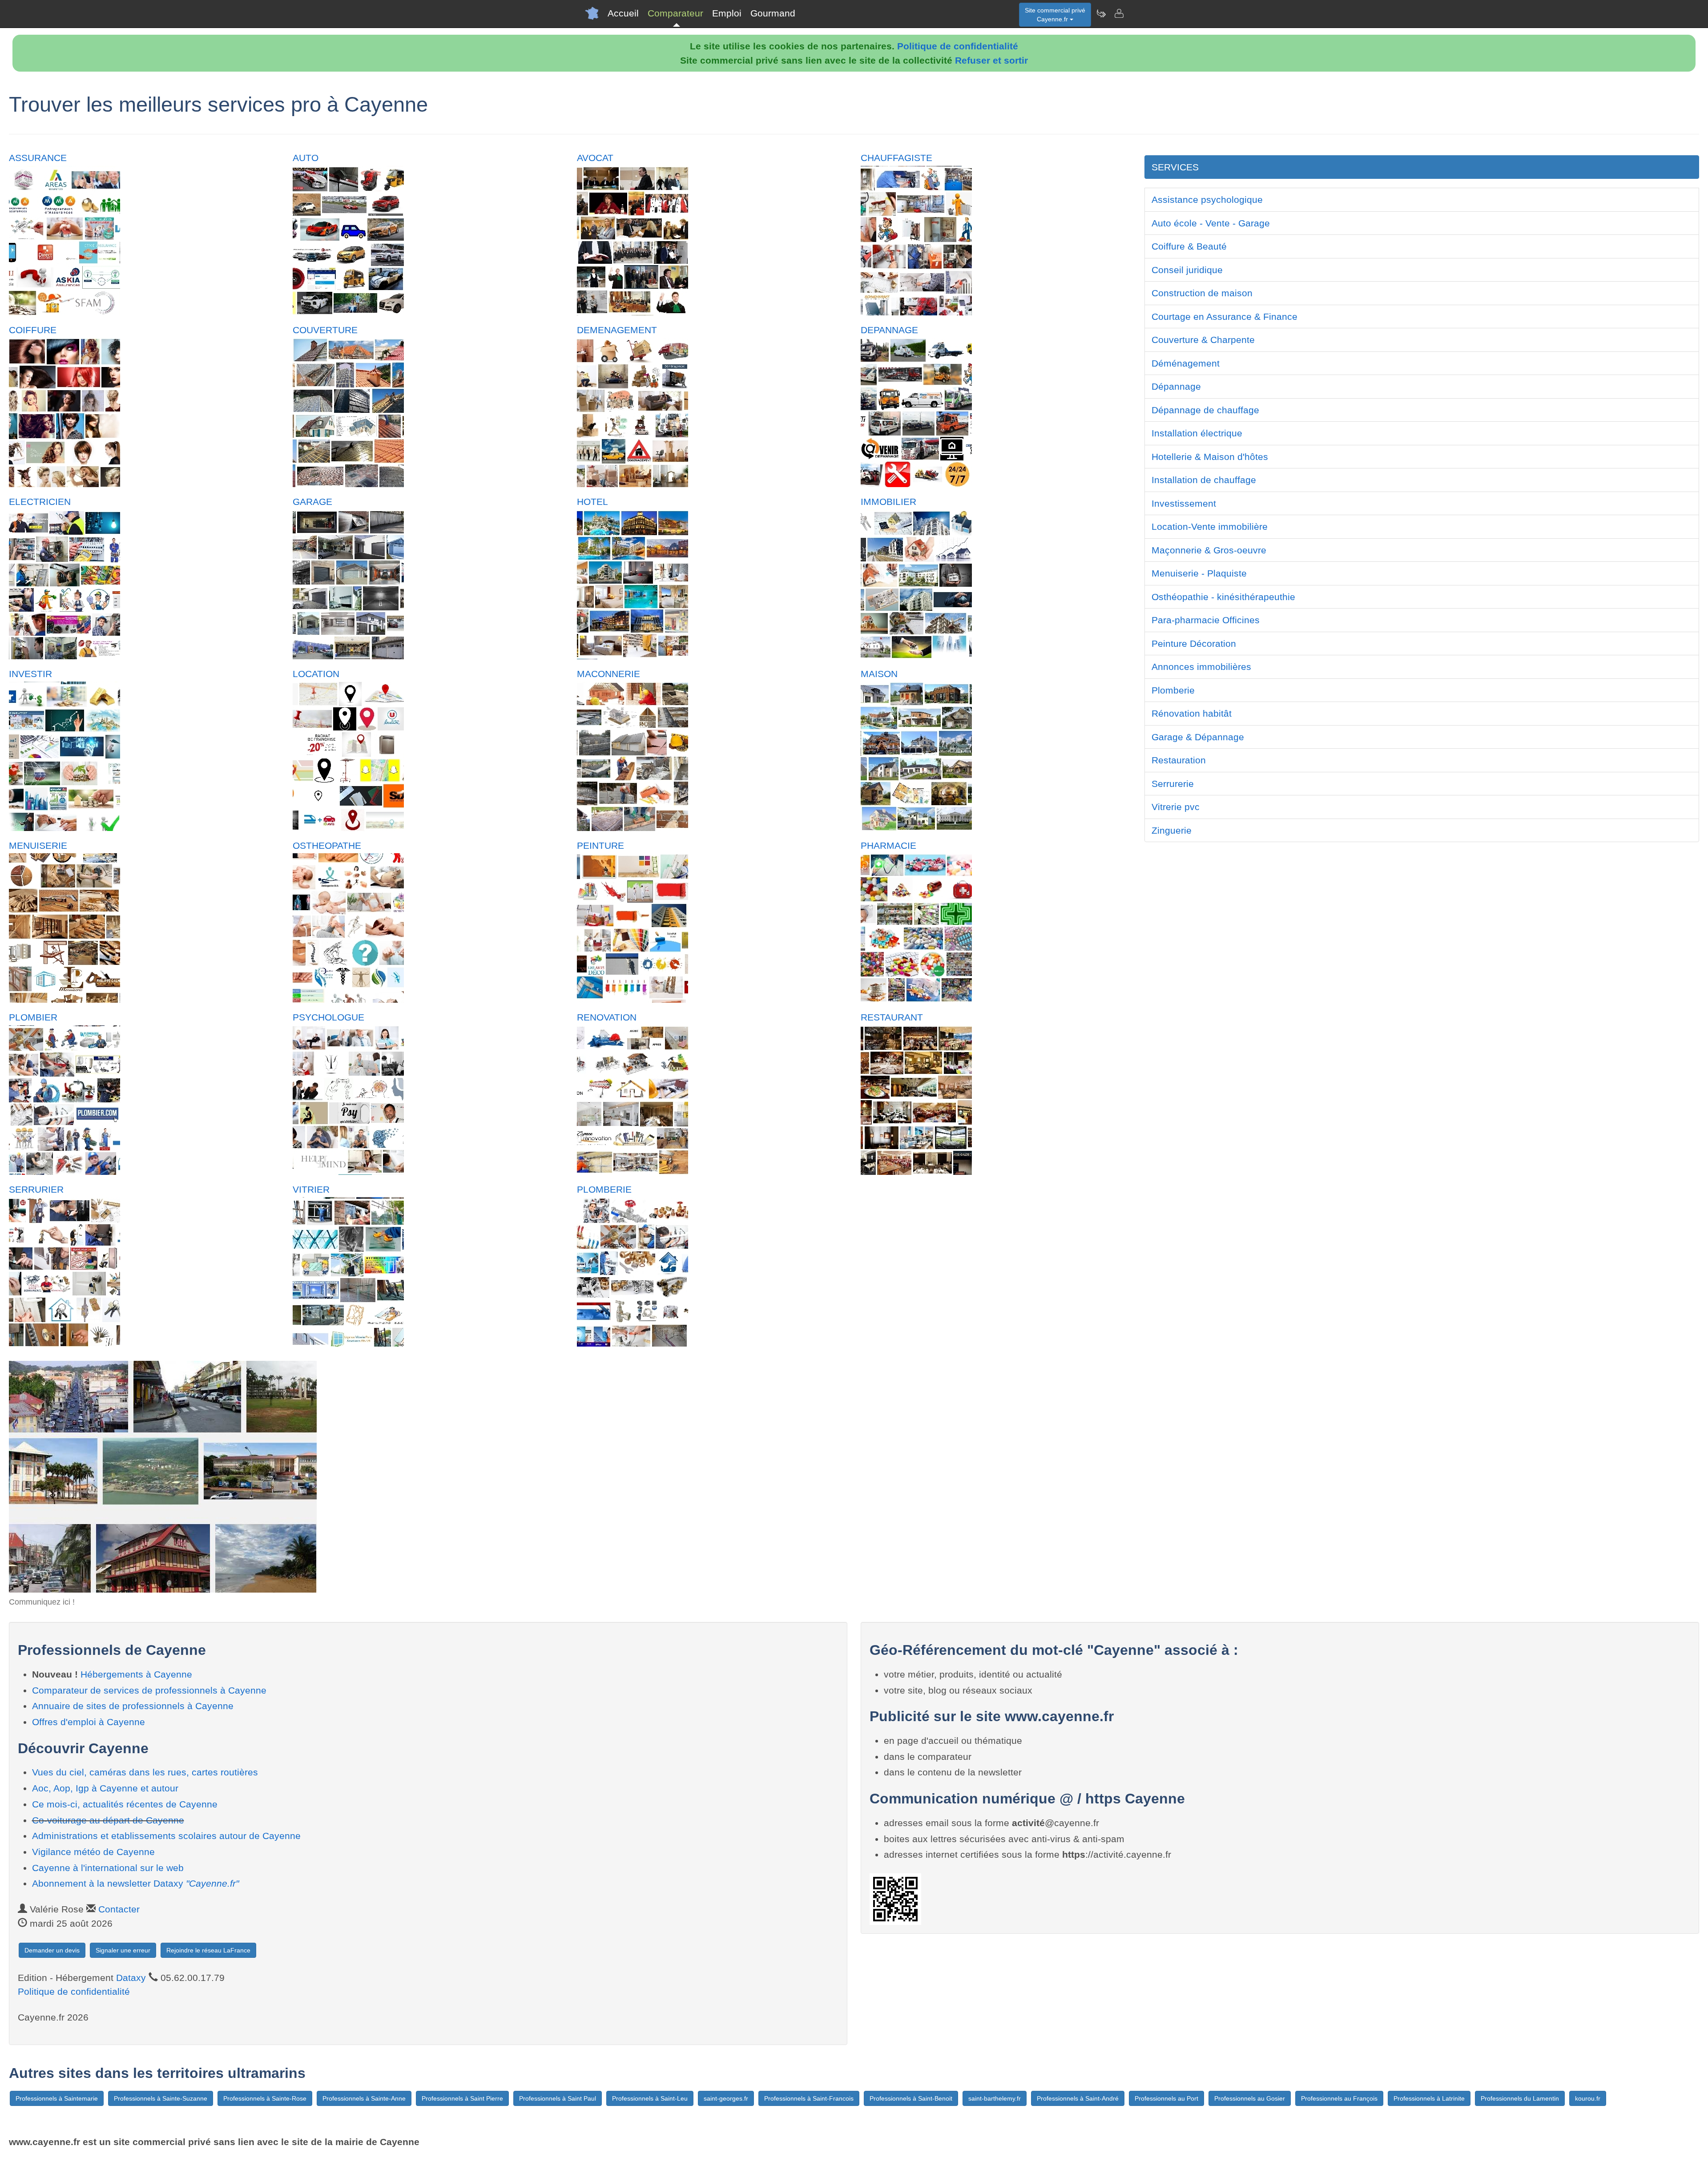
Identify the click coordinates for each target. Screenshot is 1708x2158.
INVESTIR (30, 674)
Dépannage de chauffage (1205, 410)
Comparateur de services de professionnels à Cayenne (149, 1690)
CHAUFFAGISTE (896, 158)
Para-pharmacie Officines (1206, 620)
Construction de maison (1202, 293)
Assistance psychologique (1207, 200)
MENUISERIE (38, 845)
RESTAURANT (892, 1017)
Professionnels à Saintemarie (57, 2098)
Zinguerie (1172, 830)
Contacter (119, 1909)
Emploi (727, 13)
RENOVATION (607, 1017)
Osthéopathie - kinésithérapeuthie (1223, 597)
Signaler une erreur (123, 1950)
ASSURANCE (38, 158)
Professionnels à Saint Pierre (462, 2098)
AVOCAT (595, 158)
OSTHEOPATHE (327, 845)
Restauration (1179, 760)
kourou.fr (1588, 2098)
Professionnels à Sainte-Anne (364, 2098)
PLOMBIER (33, 1017)
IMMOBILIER (888, 502)
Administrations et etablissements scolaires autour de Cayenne (166, 1836)
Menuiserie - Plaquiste (1199, 573)
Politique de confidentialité (958, 46)
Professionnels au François (1339, 2098)
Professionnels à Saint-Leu (650, 2098)
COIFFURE (33, 330)
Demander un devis (52, 1950)
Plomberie (1173, 690)
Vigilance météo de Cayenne (93, 1852)
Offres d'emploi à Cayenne (89, 1722)
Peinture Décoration (1194, 643)
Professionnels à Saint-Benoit (911, 2098)
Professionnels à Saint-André (1078, 2098)
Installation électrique (1197, 433)
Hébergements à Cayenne (136, 1674)
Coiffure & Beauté (1189, 246)
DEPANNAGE (889, 330)
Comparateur (675, 13)
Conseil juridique (1187, 270)
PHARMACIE (888, 845)
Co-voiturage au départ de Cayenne (108, 1820)
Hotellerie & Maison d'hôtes (1210, 457)
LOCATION (316, 674)
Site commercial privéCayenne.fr (1055, 15)
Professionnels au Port (1166, 2098)
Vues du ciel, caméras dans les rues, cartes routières (145, 1772)
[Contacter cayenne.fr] (1119, 13)
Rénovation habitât (1192, 713)
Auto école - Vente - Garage (1211, 223)
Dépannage (1176, 386)
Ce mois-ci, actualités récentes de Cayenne (125, 1804)
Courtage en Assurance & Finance (1225, 317)
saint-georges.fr (726, 2098)
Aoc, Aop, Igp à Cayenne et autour (105, 1788)
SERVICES (1175, 167)
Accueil (623, 13)
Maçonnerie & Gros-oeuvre (1209, 550)
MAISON (879, 674)
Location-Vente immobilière (1210, 526)
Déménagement (1186, 363)
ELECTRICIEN (40, 502)
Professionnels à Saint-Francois (809, 2098)
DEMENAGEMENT (617, 330)
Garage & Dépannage (1198, 737)
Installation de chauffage (1204, 480)
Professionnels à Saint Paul (558, 2098)
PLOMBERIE (604, 1189)
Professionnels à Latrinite (1429, 2098)
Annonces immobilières (1201, 667)
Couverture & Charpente (1203, 340)
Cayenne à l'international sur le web (108, 1868)
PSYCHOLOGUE (328, 1017)
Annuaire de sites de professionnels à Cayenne (133, 1706)
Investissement (1184, 503)
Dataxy (131, 1978)
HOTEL (592, 502)
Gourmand (773, 13)
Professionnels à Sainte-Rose (265, 2098)
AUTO (306, 158)
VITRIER (311, 1189)
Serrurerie (1173, 784)
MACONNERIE (608, 674)
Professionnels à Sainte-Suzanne (161, 2098)
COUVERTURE (325, 330)
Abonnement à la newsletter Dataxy (135, 1883)
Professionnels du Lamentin (1520, 2098)
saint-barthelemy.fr (995, 2098)
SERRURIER (36, 1189)
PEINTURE (600, 845)
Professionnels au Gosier (1250, 2098)
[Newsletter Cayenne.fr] (1101, 13)
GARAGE (312, 502)
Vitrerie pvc (1176, 807)
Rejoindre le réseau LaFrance (208, 1950)
